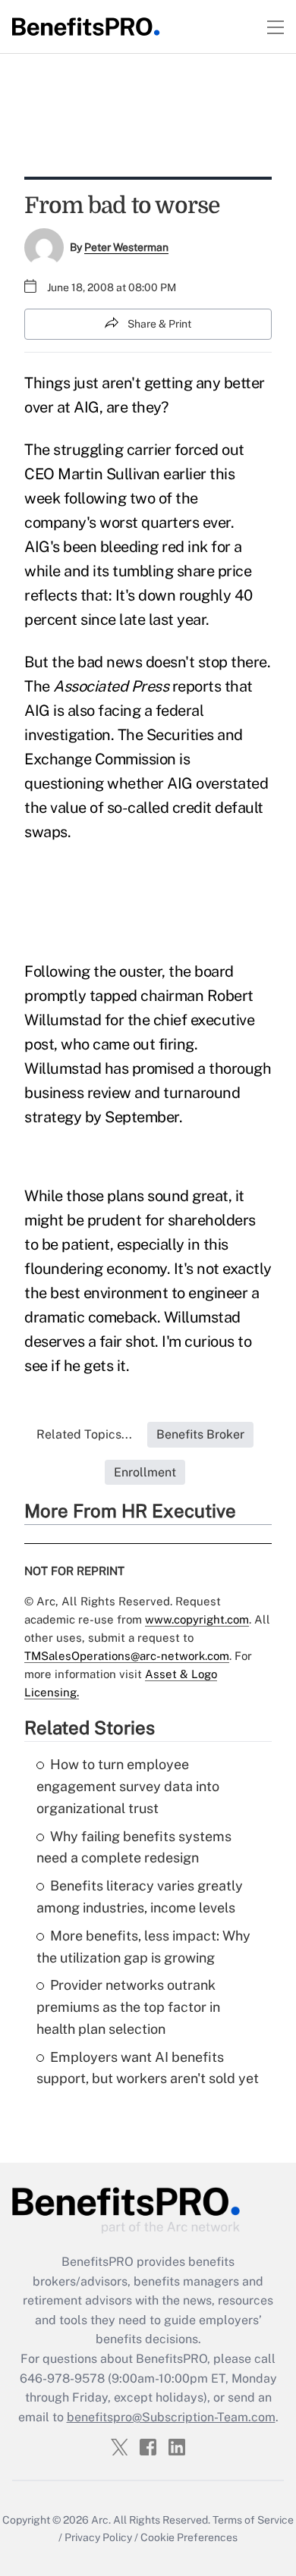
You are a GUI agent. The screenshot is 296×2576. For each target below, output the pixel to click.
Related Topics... (84, 1434)
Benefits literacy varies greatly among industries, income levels (140, 1897)
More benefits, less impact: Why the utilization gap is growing (143, 1947)
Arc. (101, 2520)
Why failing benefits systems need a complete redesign (134, 1847)
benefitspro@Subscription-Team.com (171, 2417)
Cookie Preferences (189, 2537)
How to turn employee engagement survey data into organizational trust (128, 1786)
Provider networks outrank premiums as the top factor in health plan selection (128, 2007)
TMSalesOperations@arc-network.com (127, 1656)
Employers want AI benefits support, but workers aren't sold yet (148, 2068)
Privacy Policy (98, 2537)
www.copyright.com (197, 1619)
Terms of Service (253, 2520)
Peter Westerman (126, 247)
